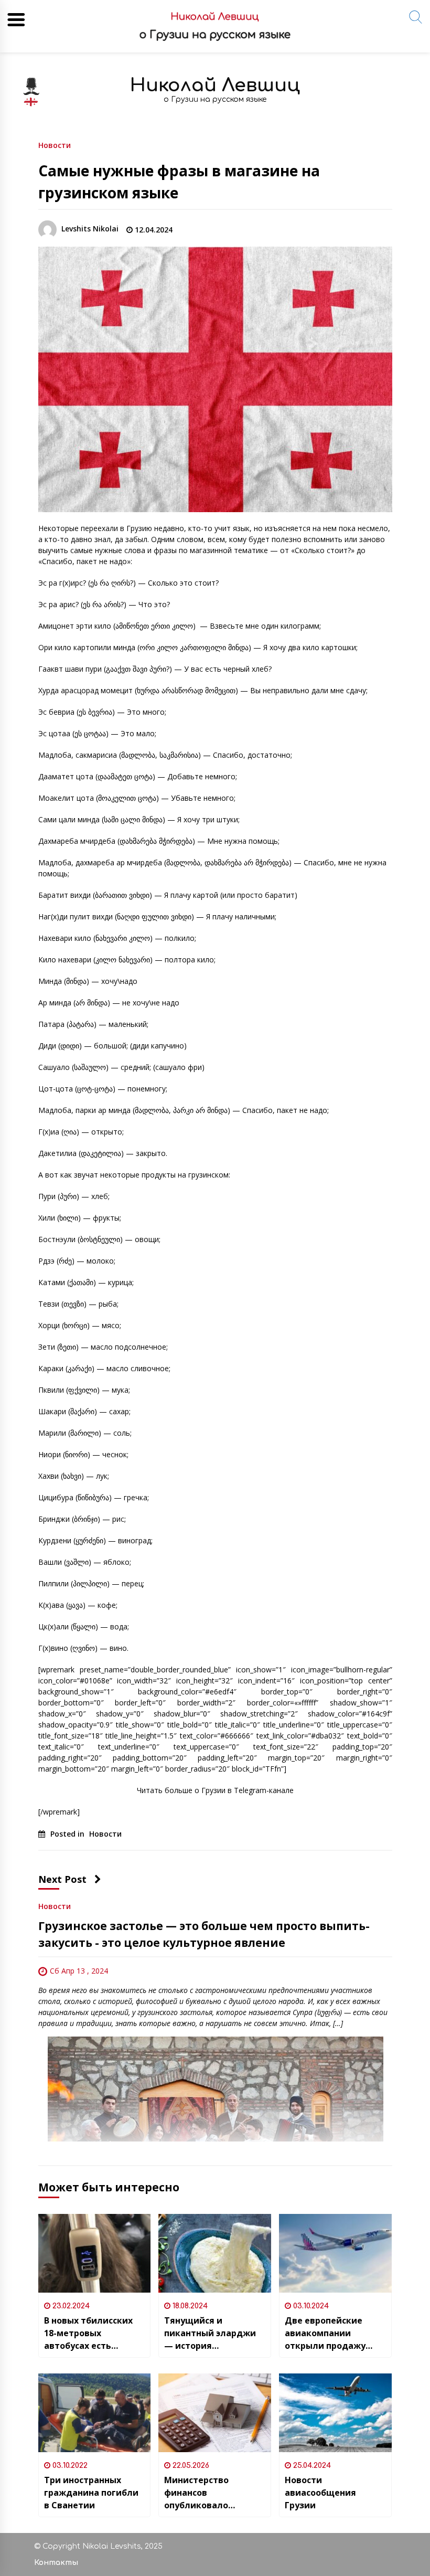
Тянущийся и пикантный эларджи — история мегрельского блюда (211, 2333)
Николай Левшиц (215, 85)
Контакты (56, 2563)
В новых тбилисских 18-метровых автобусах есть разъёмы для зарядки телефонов (94, 2333)
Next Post (62, 1879)
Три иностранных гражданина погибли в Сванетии (91, 2493)
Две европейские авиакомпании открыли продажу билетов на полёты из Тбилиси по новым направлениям (334, 2333)
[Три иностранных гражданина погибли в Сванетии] (95, 2413)
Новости (55, 145)
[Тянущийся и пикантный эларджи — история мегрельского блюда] (215, 2253)
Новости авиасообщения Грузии (320, 2493)
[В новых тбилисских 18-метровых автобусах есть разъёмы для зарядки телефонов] (95, 2253)
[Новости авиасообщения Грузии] (335, 2413)
